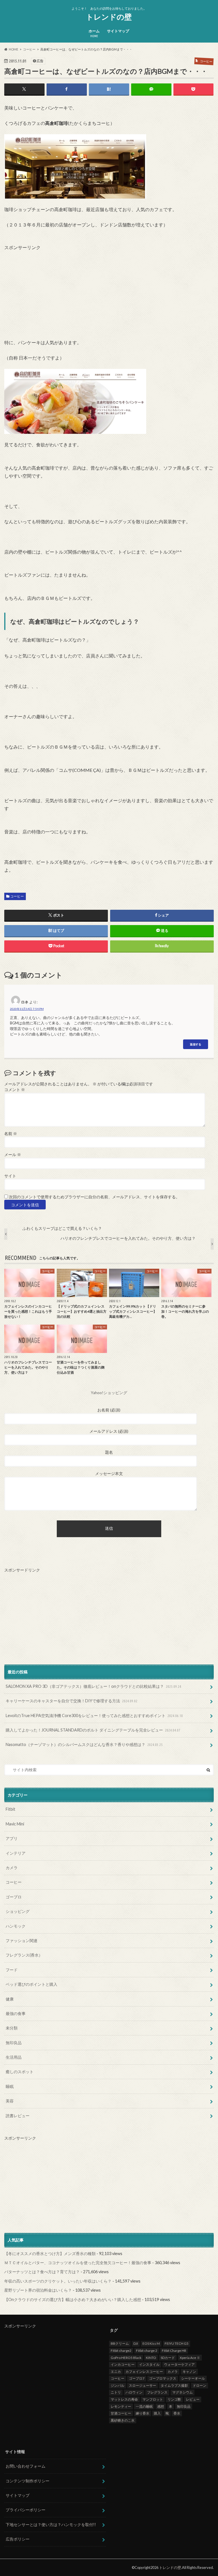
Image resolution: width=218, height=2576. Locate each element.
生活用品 (14, 2057)
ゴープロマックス (163, 2378)
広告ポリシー (18, 2539)
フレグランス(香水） (24, 1955)
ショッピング (18, 1911)
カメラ (12, 1868)
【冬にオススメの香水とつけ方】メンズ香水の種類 (50, 2254)
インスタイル (149, 2364)
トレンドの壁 (109, 17)
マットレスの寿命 (124, 2399)
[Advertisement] (47, 286)
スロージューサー (142, 2385)
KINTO (151, 2358)
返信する (196, 1044)
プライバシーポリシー (26, 2510)
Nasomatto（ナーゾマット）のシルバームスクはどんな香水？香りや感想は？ (84, 1744)
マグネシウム (183, 2392)
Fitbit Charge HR (174, 2351)
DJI (136, 2343)
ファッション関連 (22, 1941)
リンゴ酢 (174, 2399)
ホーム (94, 33)
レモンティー (121, 2406)
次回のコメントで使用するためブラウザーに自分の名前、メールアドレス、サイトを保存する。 (94, 1197)
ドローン (200, 2385)
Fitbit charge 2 (147, 2351)
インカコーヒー (123, 2364)
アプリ (12, 1838)
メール (13, 1155)
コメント (15, 1090)
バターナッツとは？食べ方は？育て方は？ (42, 2272)
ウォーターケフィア (179, 2364)
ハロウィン (134, 2392)
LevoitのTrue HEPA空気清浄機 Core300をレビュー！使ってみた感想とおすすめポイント (94, 1715)
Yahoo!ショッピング (109, 1393)
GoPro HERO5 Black (126, 2358)
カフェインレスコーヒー (144, 2372)
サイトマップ (118, 31)
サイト (10, 1176)
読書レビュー (18, 2116)
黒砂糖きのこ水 (123, 2420)
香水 (177, 2413)
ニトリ (116, 2392)
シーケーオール (193, 2378)
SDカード (168, 2358)
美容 (10, 2101)
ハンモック (16, 1926)
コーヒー (17, 896)
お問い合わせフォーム (26, 2466)
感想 (161, 2406)
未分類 (12, 2028)
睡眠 (10, 2086)
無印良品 (14, 2043)
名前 (11, 1134)
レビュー (193, 2399)
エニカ (116, 2372)
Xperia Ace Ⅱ (190, 2358)
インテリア (16, 1853)
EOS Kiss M (151, 2343)
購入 (157, 2413)
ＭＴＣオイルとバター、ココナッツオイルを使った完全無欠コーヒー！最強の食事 (78, 2263)
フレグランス (157, 2392)
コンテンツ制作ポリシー (28, 2481)
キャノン (189, 2372)
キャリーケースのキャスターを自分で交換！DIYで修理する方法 (72, 1701)
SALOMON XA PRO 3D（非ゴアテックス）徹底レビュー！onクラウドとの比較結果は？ (93, 1686)
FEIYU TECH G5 (177, 2343)
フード (12, 1970)
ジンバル (118, 2385)
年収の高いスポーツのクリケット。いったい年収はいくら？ (58, 2281)
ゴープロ (14, 1897)
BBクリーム (120, 2343)
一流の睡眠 (144, 2406)
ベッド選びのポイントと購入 (32, 1984)
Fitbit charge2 (121, 2351)
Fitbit (11, 1809)
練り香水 (142, 2413)
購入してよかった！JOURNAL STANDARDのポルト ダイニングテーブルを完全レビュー (93, 1730)
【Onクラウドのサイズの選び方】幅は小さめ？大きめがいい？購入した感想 (73, 2299)
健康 (10, 1999)
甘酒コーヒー (121, 2413)
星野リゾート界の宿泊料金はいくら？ (38, 2290)
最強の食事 (16, 2013)
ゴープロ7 (137, 2378)
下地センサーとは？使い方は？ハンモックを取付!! (51, 2524)
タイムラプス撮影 (174, 2385)
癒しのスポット (20, 2072)
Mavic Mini (15, 1824)
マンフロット (153, 2399)
